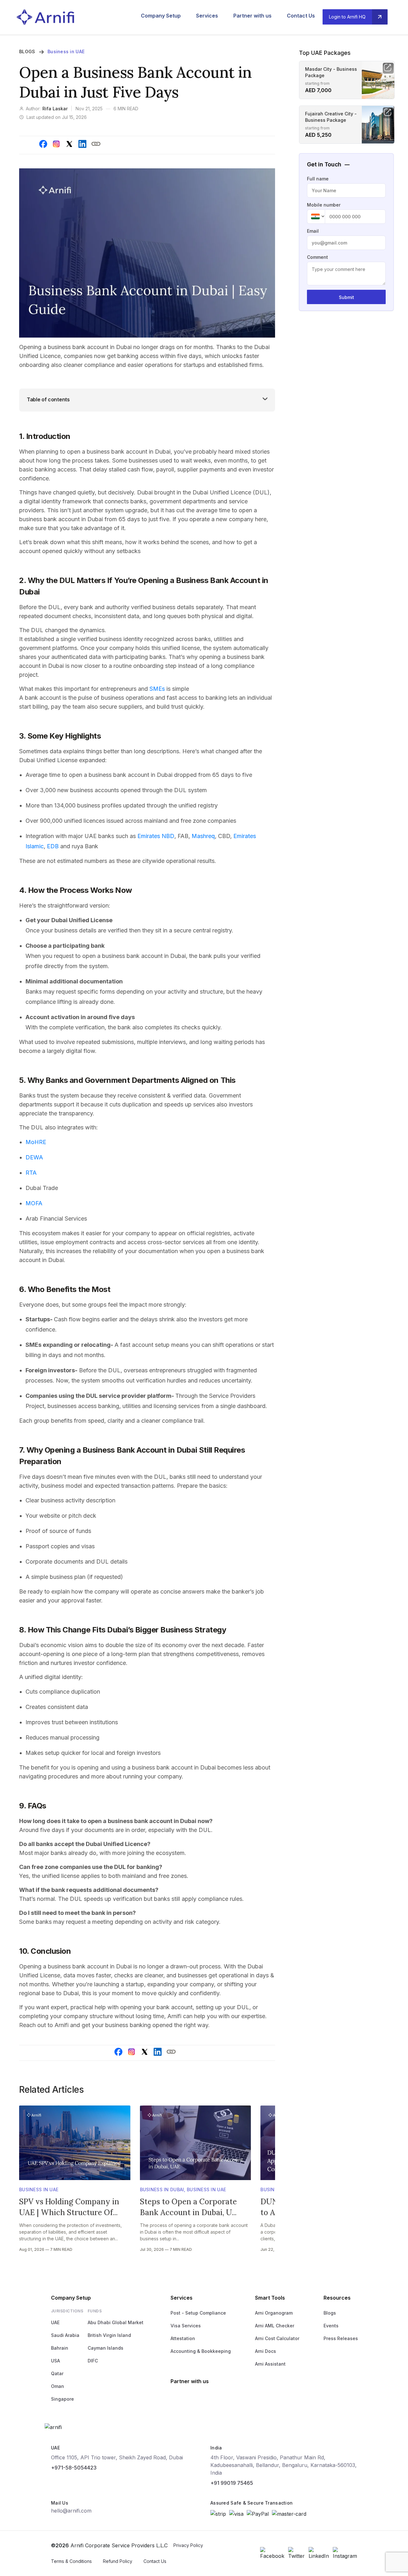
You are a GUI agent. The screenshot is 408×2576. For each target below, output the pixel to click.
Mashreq (203, 836)
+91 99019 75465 (232, 2483)
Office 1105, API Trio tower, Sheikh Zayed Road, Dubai (117, 2457)
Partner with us (252, 16)
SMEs (157, 689)
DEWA (34, 1157)
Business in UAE (66, 51)
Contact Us (301, 16)
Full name (318, 179)
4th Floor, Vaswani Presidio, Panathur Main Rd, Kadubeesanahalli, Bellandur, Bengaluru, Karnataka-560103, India (284, 2465)
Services (207, 16)
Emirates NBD (156, 836)
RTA (31, 1173)
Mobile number (324, 205)
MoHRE (36, 1142)
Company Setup (161, 16)
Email (313, 231)
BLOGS (27, 51)
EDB (53, 846)
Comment (317, 257)
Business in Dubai (162, 2189)
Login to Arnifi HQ (347, 17)
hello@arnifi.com (71, 2511)
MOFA (34, 1203)
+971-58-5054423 (74, 2468)
